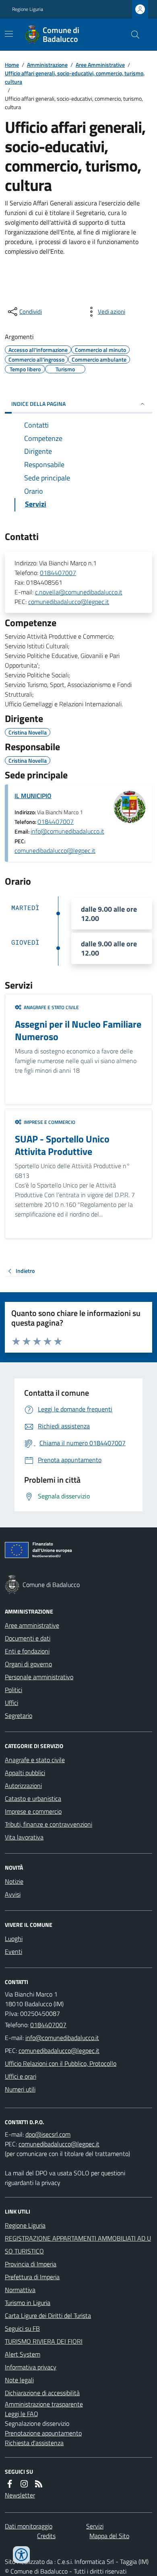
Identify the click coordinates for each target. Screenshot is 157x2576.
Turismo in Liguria (28, 2303)
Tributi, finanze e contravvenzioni (49, 1824)
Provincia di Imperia (31, 2264)
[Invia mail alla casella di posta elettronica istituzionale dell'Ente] (62, 2038)
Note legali (19, 2380)
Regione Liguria (28, 9)
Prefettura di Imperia (32, 2277)
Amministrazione (47, 65)
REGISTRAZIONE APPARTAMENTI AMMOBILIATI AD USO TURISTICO (78, 2245)
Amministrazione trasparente (44, 2404)
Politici (13, 1690)
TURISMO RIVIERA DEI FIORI (44, 2341)
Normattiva (20, 2290)
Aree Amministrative (100, 65)
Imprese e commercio (33, 1811)
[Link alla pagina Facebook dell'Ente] (10, 2484)
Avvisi (13, 1894)
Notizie (14, 1881)
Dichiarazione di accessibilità (42, 2393)
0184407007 (58, 573)
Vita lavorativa (24, 1837)
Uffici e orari (21, 2076)
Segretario (19, 1715)
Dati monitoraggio (29, 2526)
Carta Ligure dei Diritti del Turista (48, 2315)
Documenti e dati (28, 1638)
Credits (46, 2536)
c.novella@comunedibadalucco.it (79, 592)
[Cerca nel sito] (132, 35)
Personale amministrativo (39, 1677)
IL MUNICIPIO (33, 796)
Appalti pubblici (25, 1773)
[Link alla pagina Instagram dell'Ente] (24, 2484)
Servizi (95, 2526)
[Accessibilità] (21, 2555)
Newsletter (20, 2495)
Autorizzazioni (23, 1786)
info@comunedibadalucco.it (67, 831)
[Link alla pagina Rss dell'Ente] (39, 2484)
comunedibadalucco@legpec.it (69, 602)
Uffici (11, 1703)
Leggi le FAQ (22, 2414)
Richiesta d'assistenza (34, 2443)
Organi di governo (28, 1664)
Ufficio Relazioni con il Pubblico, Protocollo (61, 2063)
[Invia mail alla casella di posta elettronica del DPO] (48, 2134)
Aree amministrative (32, 1625)
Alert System (23, 2354)
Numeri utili (20, 2089)
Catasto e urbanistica (33, 1798)
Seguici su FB (22, 2328)
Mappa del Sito (109, 2536)
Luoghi (14, 1939)
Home (12, 65)
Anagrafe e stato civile (35, 1760)
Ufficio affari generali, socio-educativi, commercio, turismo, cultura (75, 77)
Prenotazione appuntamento (43, 2433)
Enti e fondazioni (27, 1651)
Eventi (13, 1951)
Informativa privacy (31, 2367)
